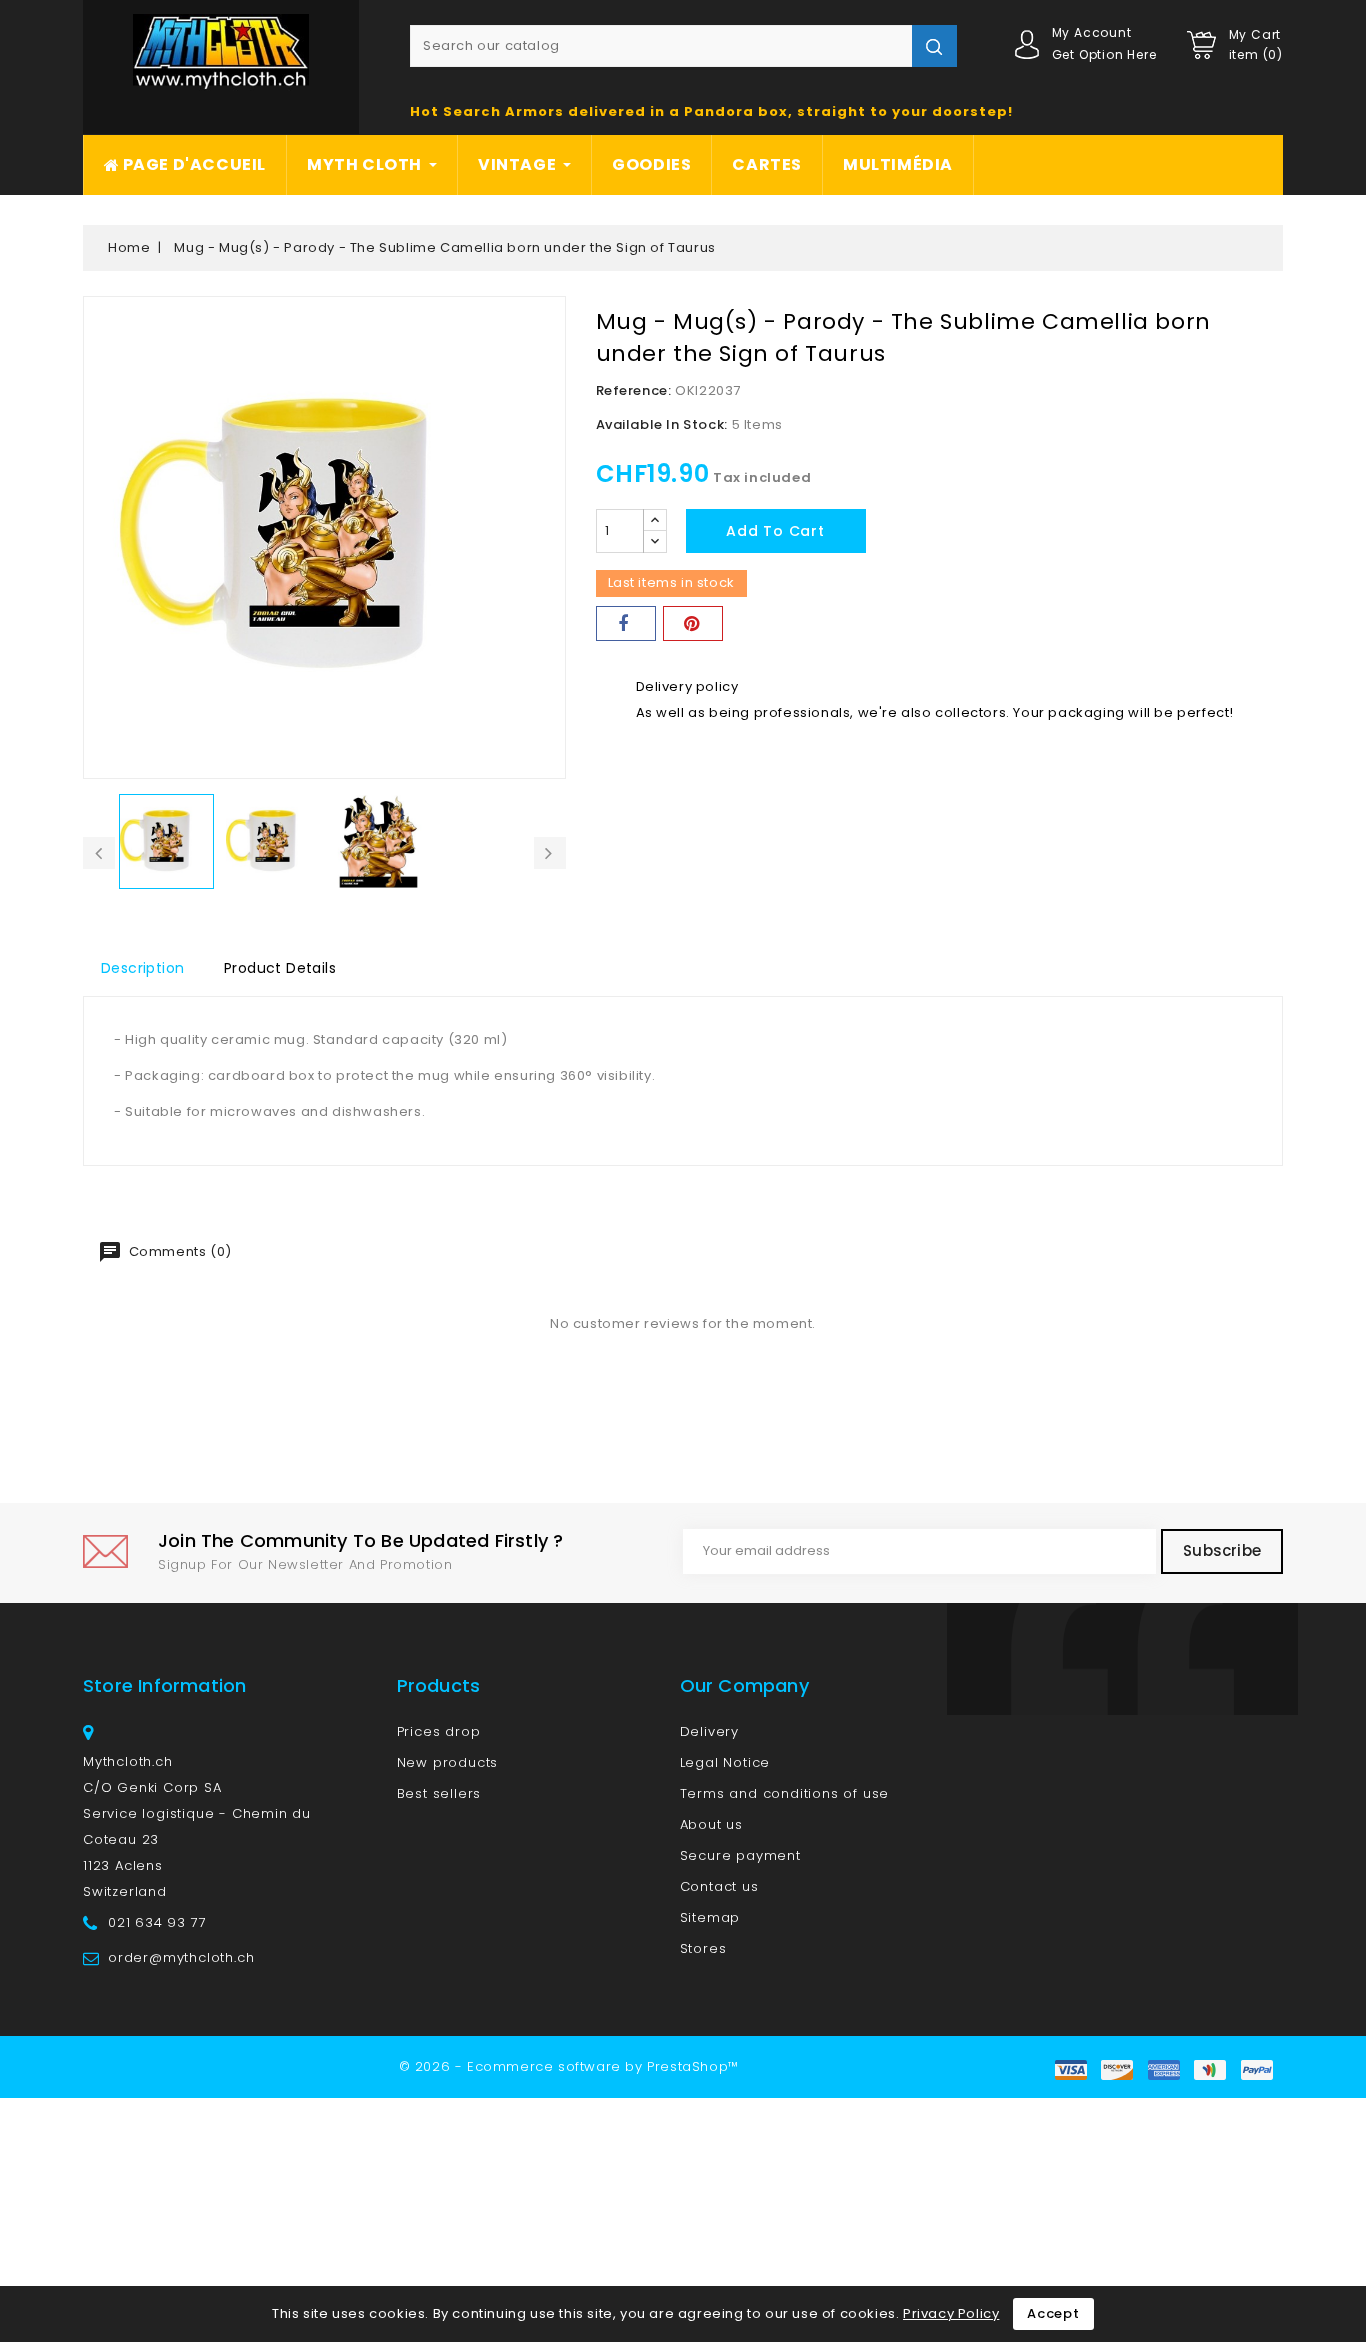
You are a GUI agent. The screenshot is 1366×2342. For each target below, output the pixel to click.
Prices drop (439, 1731)
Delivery (709, 1731)
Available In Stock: (662, 424)
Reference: (634, 390)
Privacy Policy (951, 2313)
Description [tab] (142, 968)
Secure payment (740, 1855)
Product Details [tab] (280, 968)
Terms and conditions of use (785, 1793)
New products (448, 1762)
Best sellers (439, 1793)
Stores (703, 1948)
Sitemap (710, 1917)
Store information (164, 1685)
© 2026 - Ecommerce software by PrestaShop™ (569, 2066)
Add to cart (775, 531)
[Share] (626, 623)
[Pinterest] (693, 623)
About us (711, 1824)
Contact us (719, 1886)
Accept (1053, 2313)
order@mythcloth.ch (181, 1957)
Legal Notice (725, 1762)
